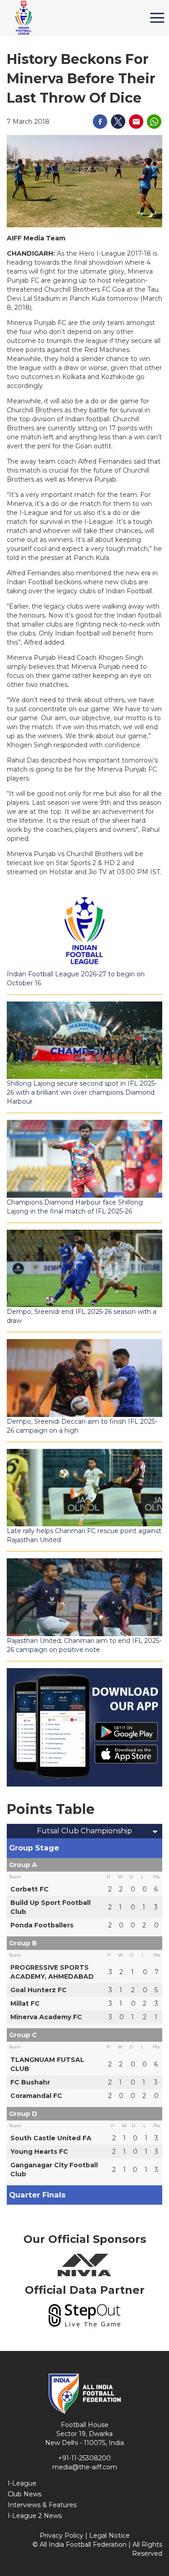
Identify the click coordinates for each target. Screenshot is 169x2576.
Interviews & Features (42, 2505)
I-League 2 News (35, 2516)
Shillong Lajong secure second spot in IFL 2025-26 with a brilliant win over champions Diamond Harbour (82, 1092)
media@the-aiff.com (85, 2467)
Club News (25, 2494)
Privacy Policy (62, 2535)
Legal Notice (110, 2535)
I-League (22, 2483)
